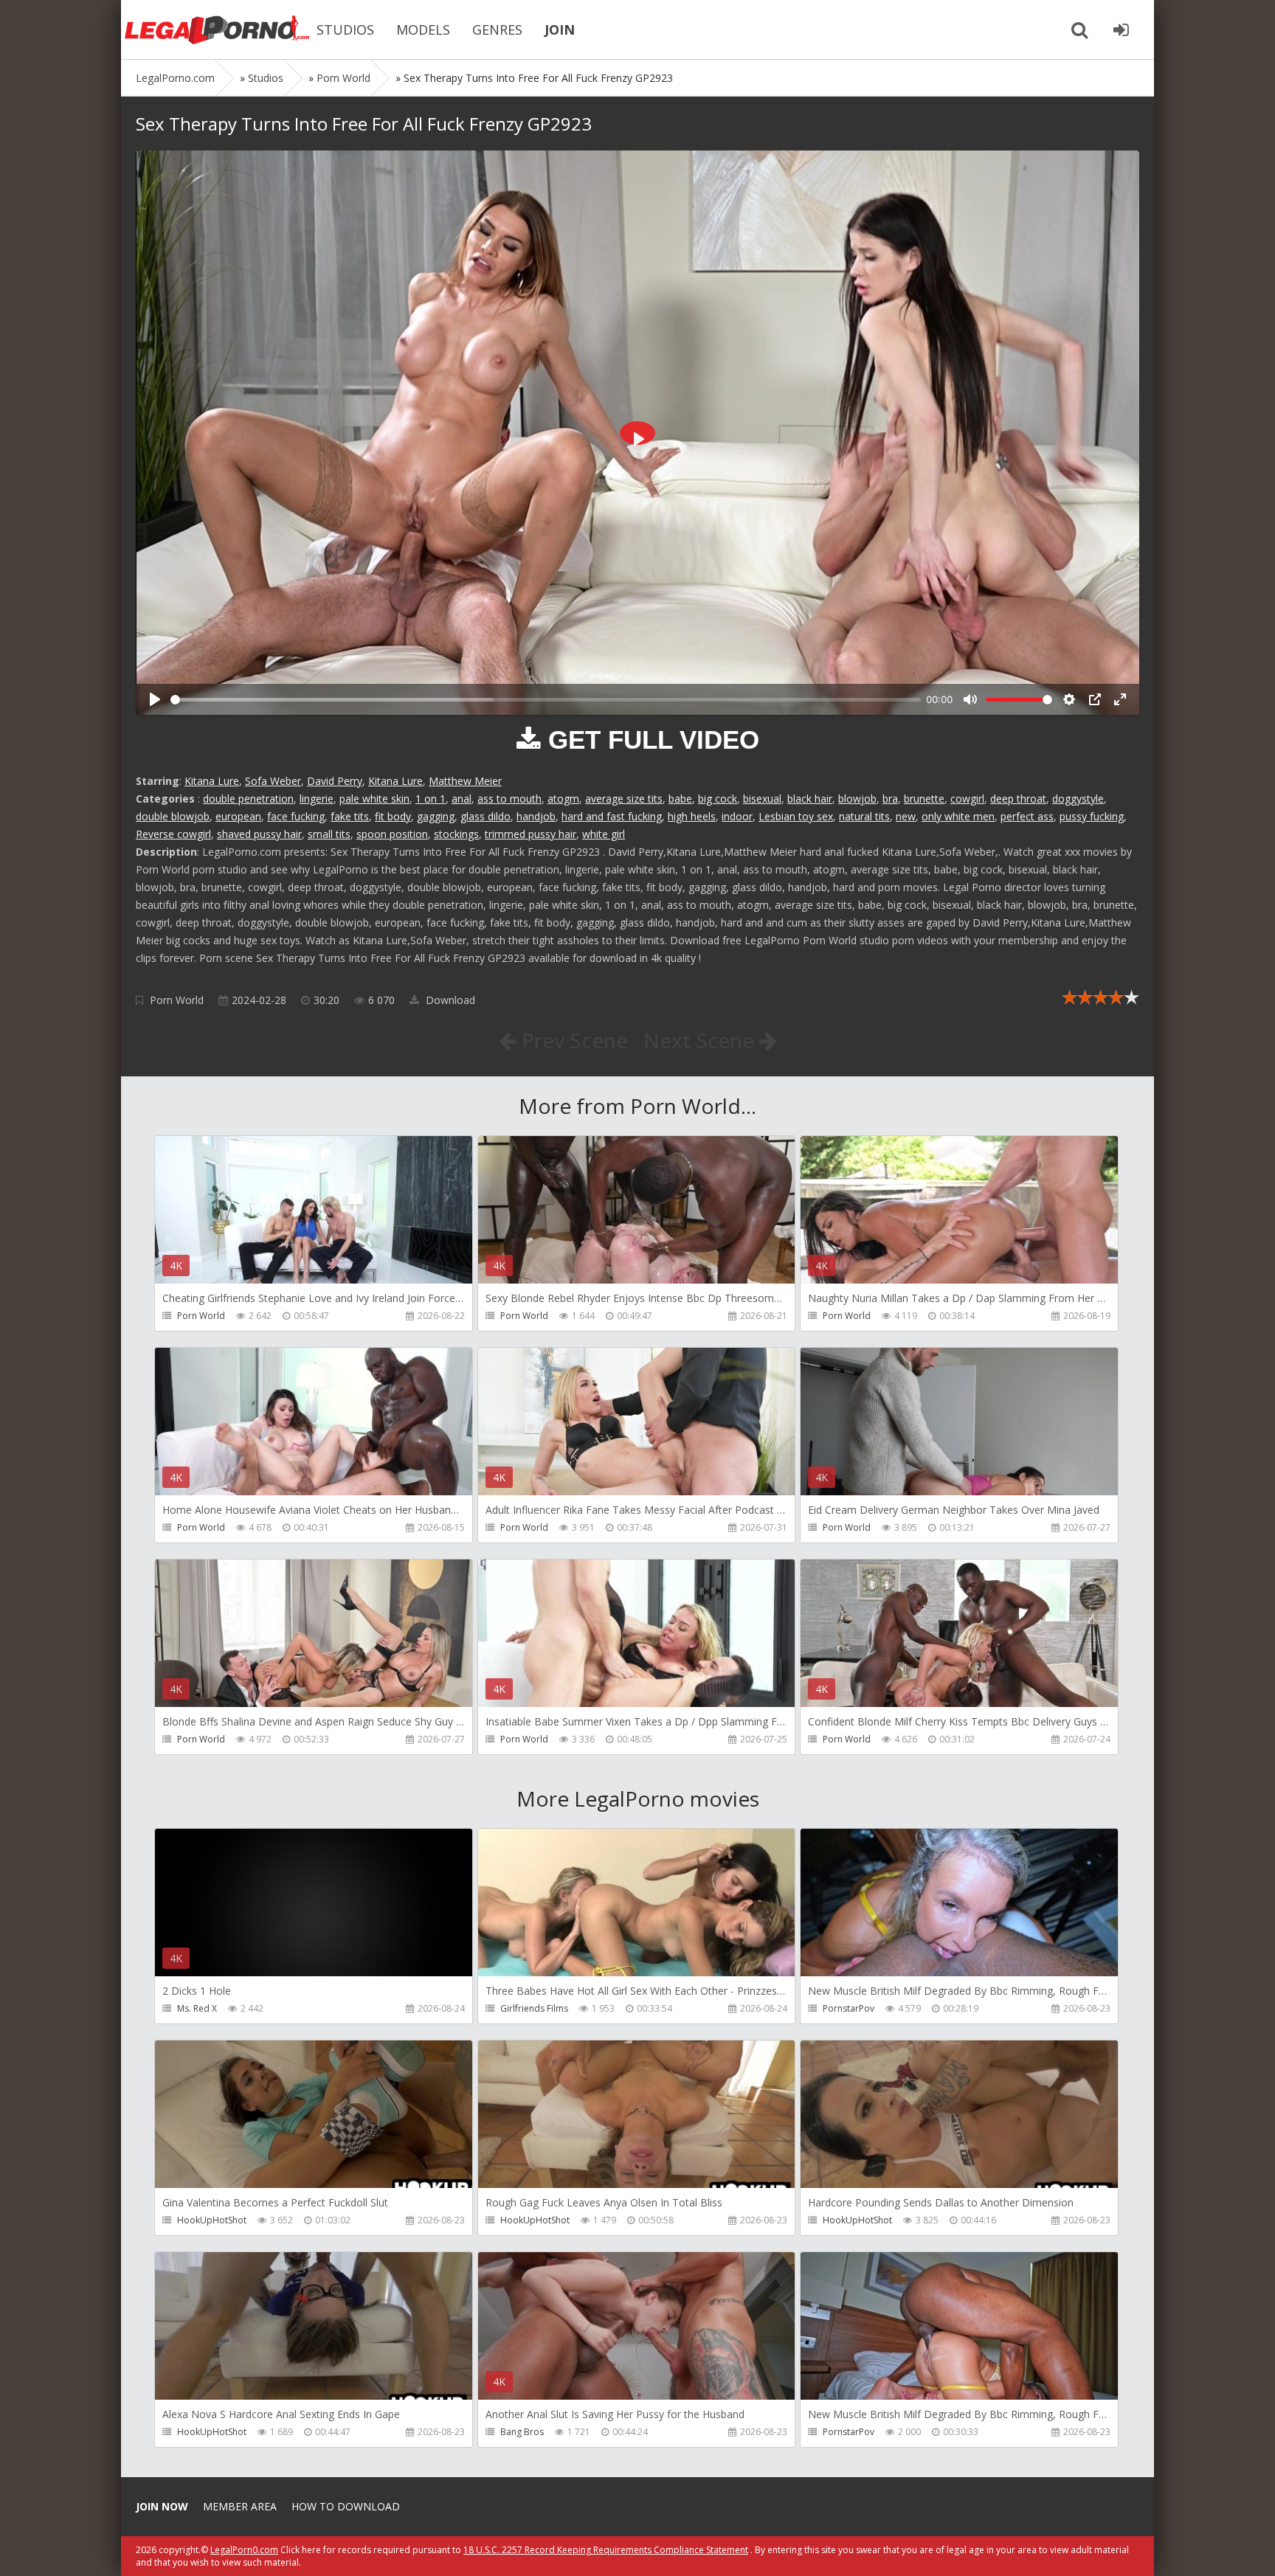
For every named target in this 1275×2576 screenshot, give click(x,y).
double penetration (248, 799)
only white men (958, 816)
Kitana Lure (212, 781)
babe (680, 799)
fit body (393, 816)
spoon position (392, 834)
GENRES (497, 30)
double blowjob (173, 816)
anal (462, 799)
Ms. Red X (197, 2008)
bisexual (762, 799)
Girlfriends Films (534, 2008)
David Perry (335, 781)
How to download (346, 2506)
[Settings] (1069, 699)
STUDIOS (345, 30)
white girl (604, 834)
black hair (810, 799)
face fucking (296, 816)
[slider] (546, 700)
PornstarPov (849, 2008)
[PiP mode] (1095, 699)
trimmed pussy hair (531, 834)
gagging (436, 816)
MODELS (423, 30)
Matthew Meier (465, 781)
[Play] (155, 699)
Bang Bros (522, 2432)
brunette (924, 799)
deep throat (1018, 799)
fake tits (350, 816)
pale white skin (374, 799)
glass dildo (486, 816)
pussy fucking (1092, 816)
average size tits (624, 799)
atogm (563, 799)
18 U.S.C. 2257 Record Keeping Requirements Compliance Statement (606, 2550)
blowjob (857, 799)
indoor (737, 816)
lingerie (317, 799)
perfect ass (1027, 816)
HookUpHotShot (212, 2220)
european (238, 816)
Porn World (177, 1000)
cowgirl (967, 799)
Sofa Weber (273, 781)
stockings (456, 834)
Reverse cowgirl (173, 834)
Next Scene (701, 1040)
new (906, 816)
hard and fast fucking (612, 816)
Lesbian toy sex (796, 816)
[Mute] (970, 699)
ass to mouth (509, 799)
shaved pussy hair (259, 834)
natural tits (864, 816)
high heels (692, 816)
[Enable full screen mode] (1120, 699)
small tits (329, 834)
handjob (536, 816)
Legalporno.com (217, 30)
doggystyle (1078, 799)
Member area (240, 2506)
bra (890, 799)
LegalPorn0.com (244, 2550)
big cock (718, 799)
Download (449, 1000)
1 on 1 (431, 799)
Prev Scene (572, 1040)
